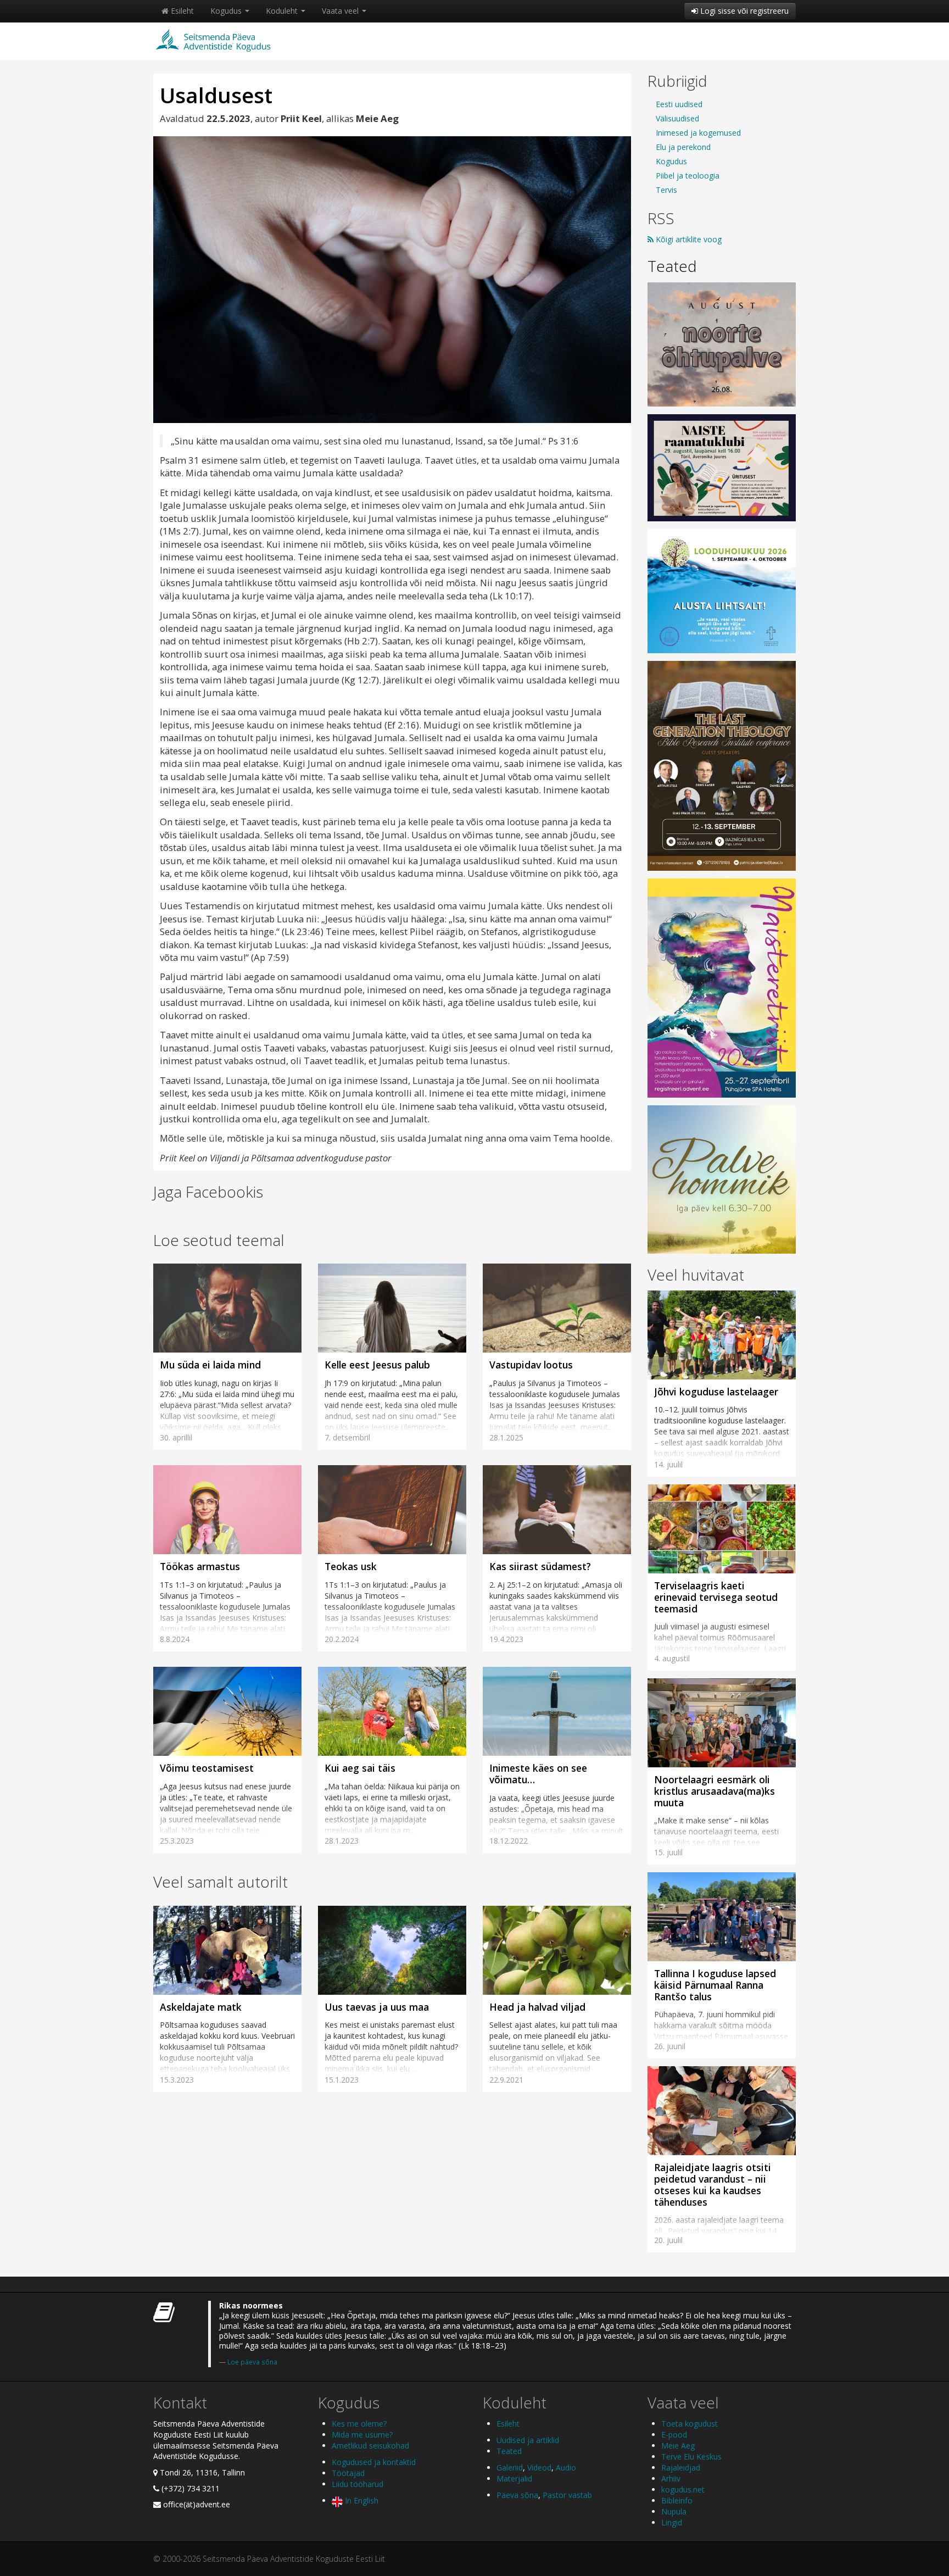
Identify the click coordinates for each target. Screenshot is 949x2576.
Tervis (666, 190)
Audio (566, 2467)
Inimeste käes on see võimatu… (538, 1774)
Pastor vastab (567, 2495)
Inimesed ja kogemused (698, 133)
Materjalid (514, 2478)
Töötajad (348, 2473)
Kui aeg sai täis (360, 1768)
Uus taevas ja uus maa (377, 2007)
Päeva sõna (517, 2495)
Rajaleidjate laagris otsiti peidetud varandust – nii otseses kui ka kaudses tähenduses (713, 2185)
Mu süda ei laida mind (210, 1365)
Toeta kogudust (690, 2424)
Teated (672, 266)
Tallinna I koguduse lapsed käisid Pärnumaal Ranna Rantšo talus (715, 1985)
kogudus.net (683, 2489)
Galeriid (510, 2467)
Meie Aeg (678, 2446)
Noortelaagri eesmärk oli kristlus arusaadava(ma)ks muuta (714, 1791)
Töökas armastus (200, 1566)
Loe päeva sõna (252, 2362)
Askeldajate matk (201, 2007)
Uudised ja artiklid (528, 2440)
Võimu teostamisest (207, 1768)
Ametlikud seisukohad (370, 2446)
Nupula (674, 2511)
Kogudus (227, 11)
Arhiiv (671, 2478)
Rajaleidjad (681, 2467)
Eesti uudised (679, 104)
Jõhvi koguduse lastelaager (716, 1392)
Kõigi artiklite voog (688, 239)
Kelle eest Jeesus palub (377, 1365)
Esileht (181, 11)
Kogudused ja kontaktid (374, 2462)
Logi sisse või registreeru (743, 11)
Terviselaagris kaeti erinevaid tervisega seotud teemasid (716, 1597)
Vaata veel (341, 11)
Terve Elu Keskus (691, 2457)
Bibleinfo (677, 2500)
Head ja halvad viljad (537, 2007)
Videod (539, 2467)
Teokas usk (352, 1566)
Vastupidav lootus (531, 1365)
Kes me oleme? (359, 2424)
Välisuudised (677, 118)
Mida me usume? (362, 2435)
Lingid (672, 2522)
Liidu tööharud (358, 2484)
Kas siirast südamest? (540, 1566)
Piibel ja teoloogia (688, 176)
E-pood (674, 2435)
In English (361, 2500)
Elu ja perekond (683, 147)
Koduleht (283, 11)
